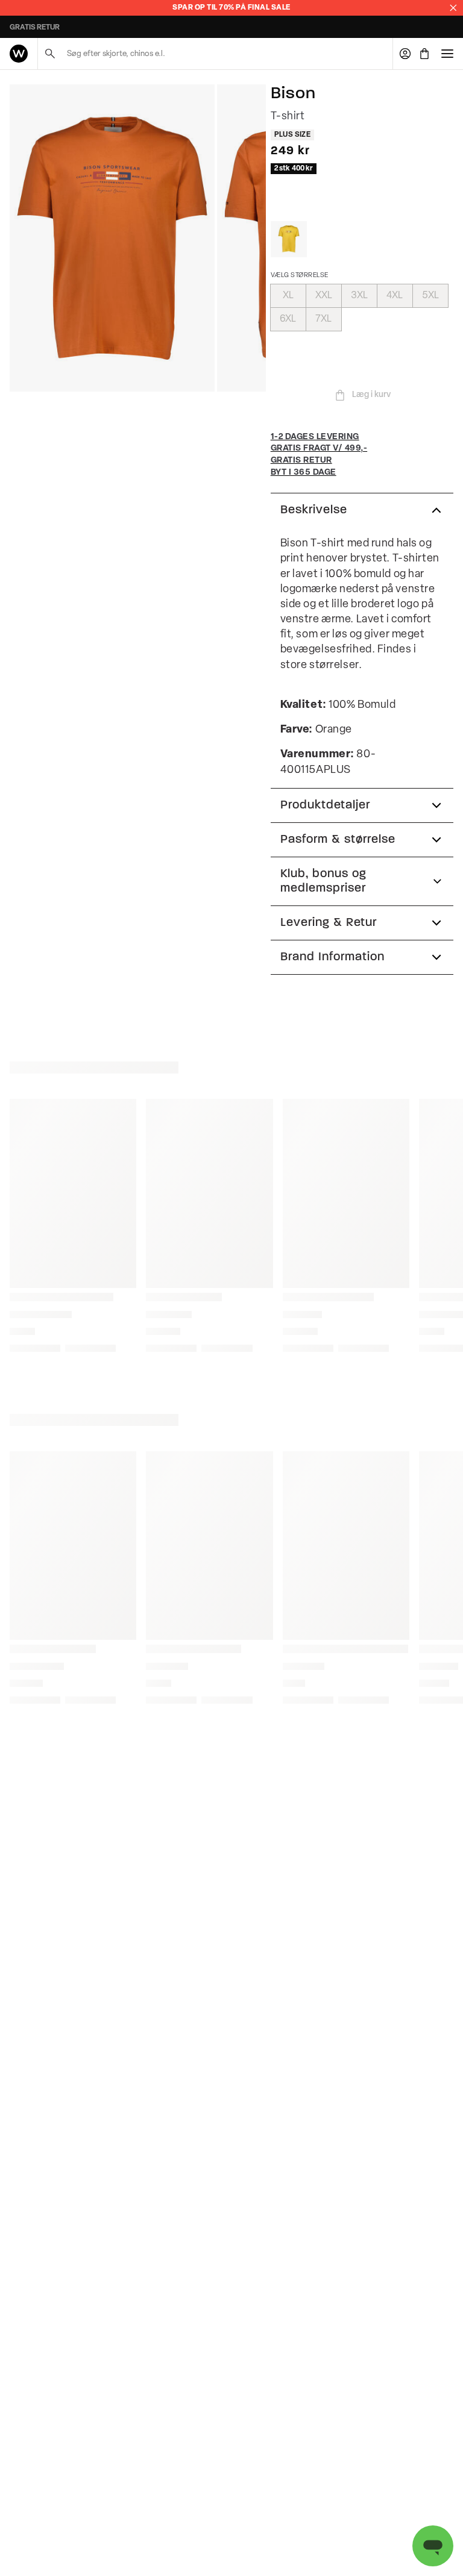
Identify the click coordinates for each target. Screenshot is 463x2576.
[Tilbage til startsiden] (19, 54)
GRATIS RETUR (35, 28)
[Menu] (447, 54)
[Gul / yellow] (289, 239)
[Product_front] (112, 238)
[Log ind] (405, 54)
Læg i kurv (371, 395)
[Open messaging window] (433, 2546)
